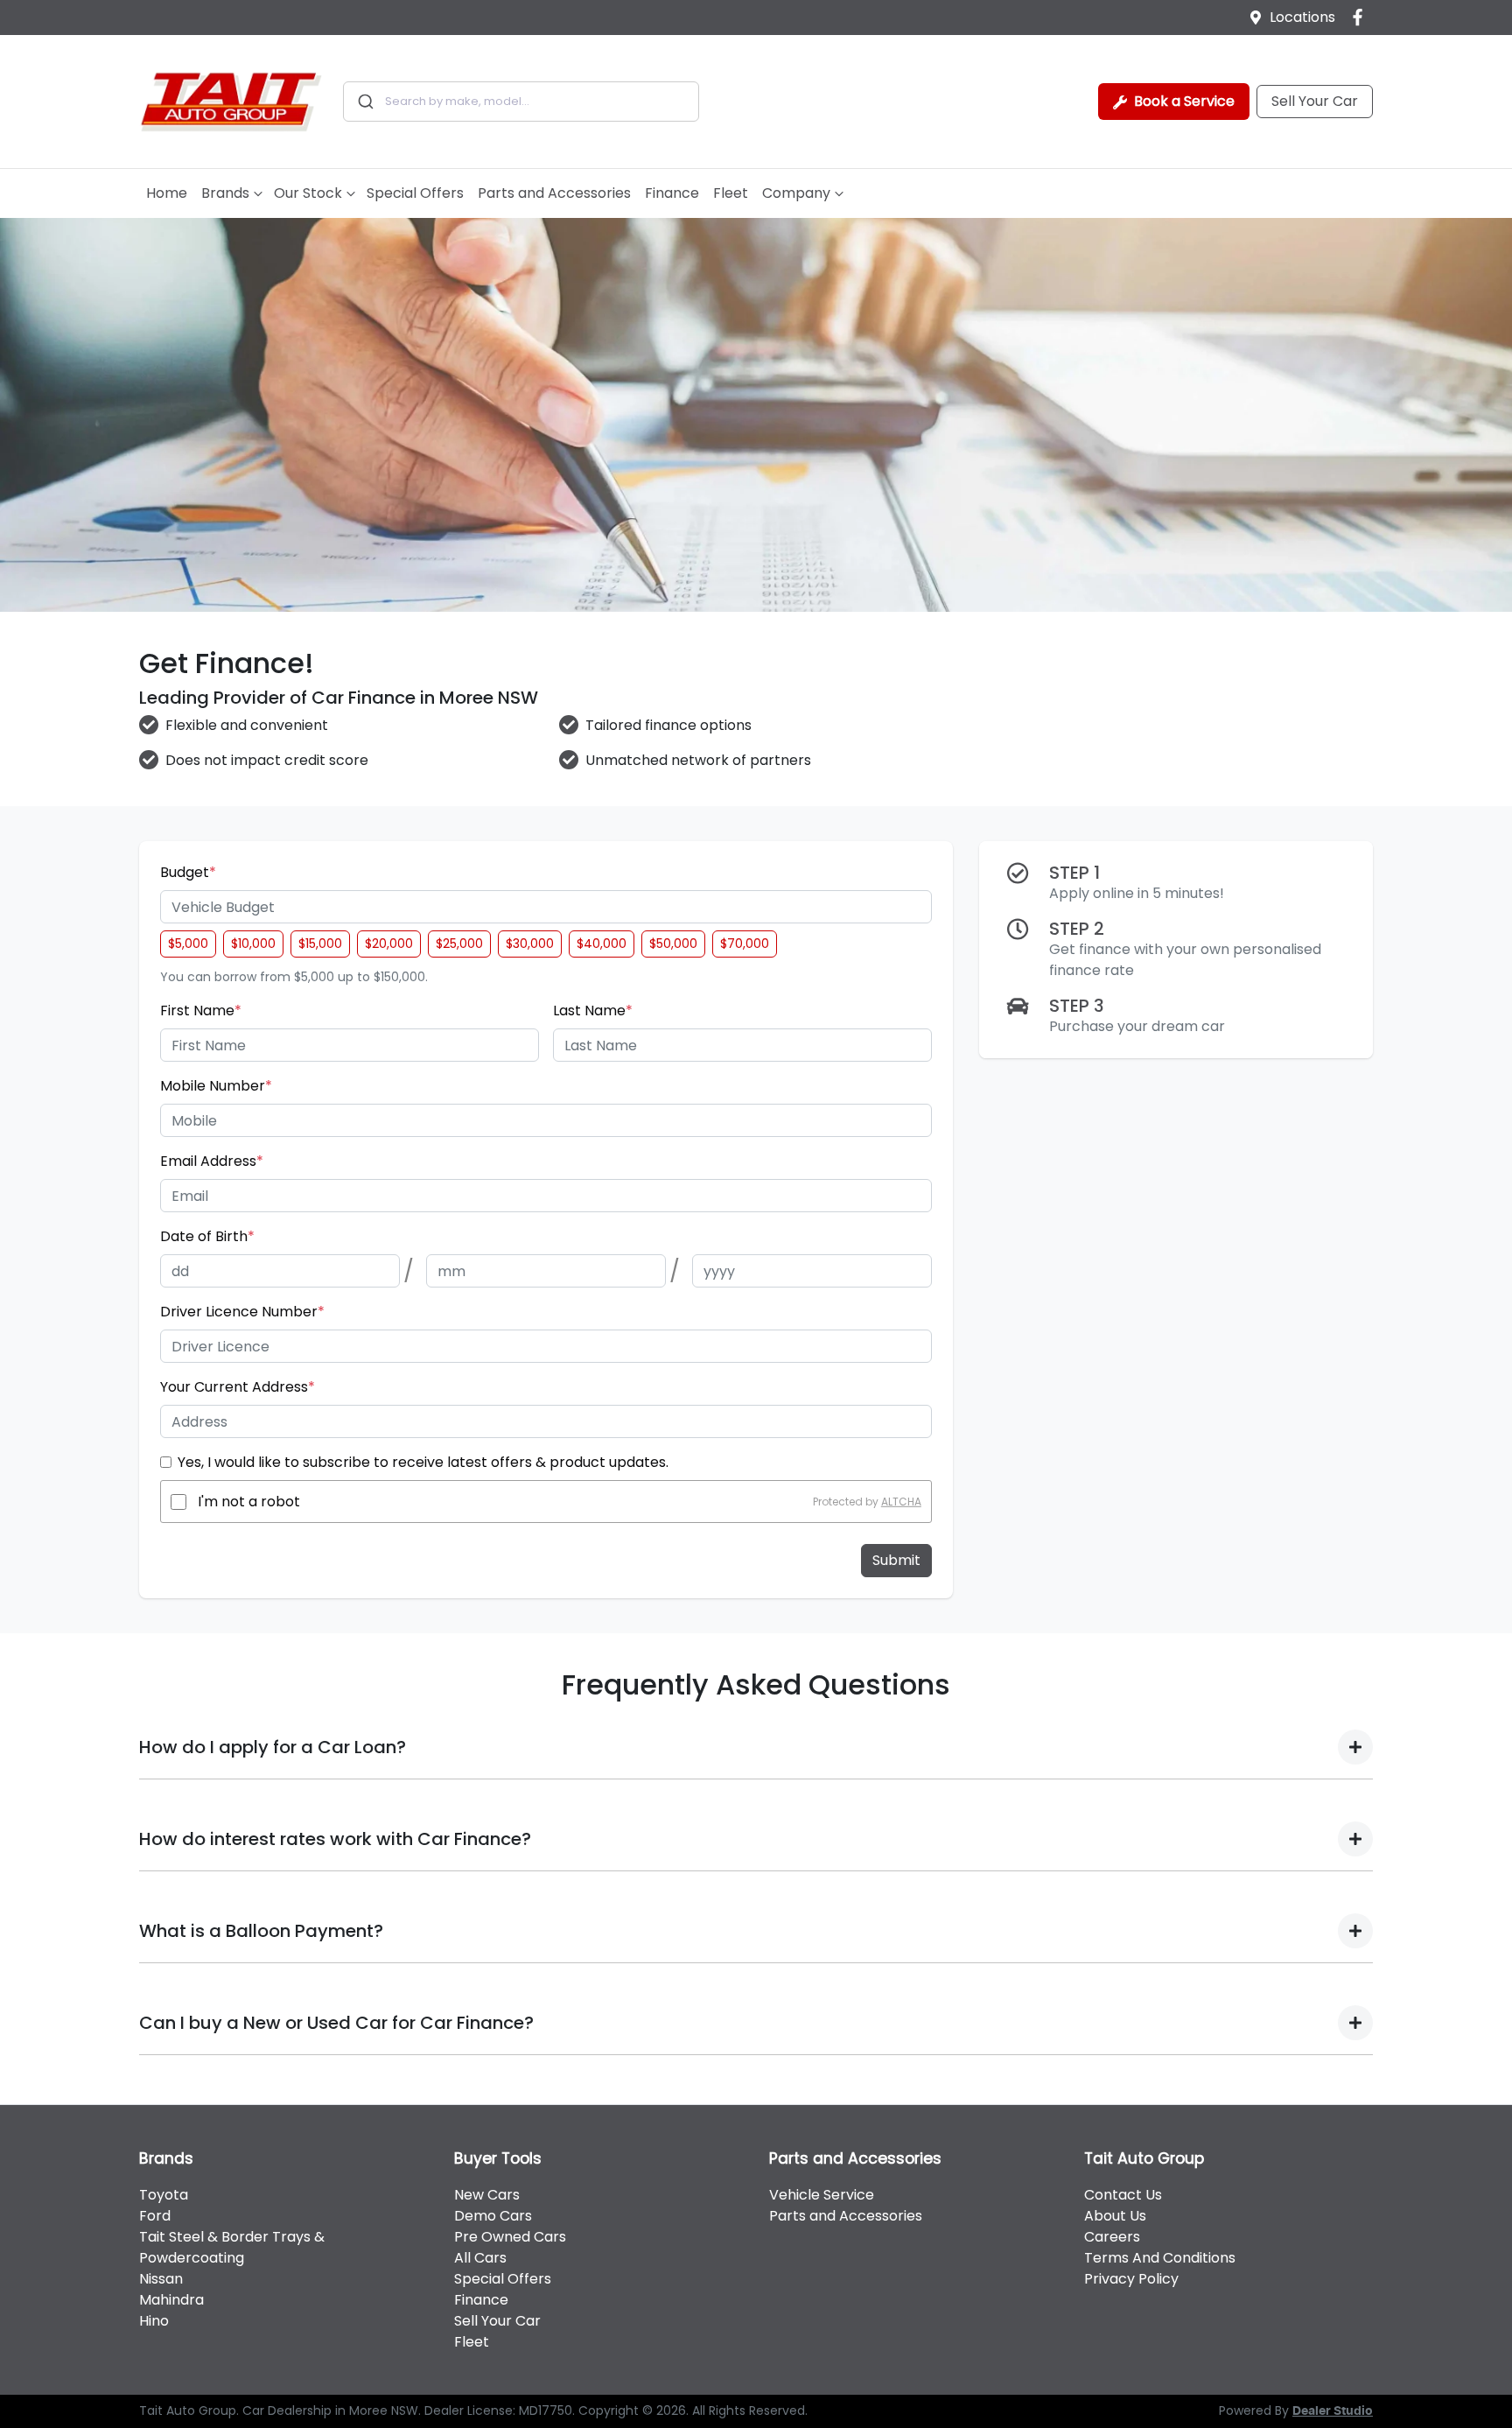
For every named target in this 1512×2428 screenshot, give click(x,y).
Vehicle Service (822, 2195)
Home (167, 193)
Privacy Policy (1131, 2279)
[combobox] (521, 102)
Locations (1302, 17)
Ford (155, 2216)
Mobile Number (216, 1086)
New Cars (487, 2195)
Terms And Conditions (1160, 2258)
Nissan (161, 2279)
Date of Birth (207, 1236)
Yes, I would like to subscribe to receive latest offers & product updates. (423, 1462)
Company (796, 193)
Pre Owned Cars (510, 2237)
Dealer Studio (1333, 2411)
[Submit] (364, 102)
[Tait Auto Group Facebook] (1361, 17)
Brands (225, 193)
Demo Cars (493, 2216)
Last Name (593, 1010)
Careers (1112, 2237)
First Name (201, 1010)
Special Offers (415, 193)
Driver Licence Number (242, 1312)
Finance (672, 193)
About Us (1115, 2216)
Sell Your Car (1315, 101)
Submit (896, 1560)
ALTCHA (901, 1502)
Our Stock (308, 193)
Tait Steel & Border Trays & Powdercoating (232, 2247)
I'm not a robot (249, 1502)
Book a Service (1183, 101)
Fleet (731, 193)
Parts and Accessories (554, 193)
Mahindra (171, 2300)
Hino (154, 2321)
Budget (188, 872)
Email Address (212, 1161)
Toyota (164, 2195)
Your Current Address (238, 1387)
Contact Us (1123, 2195)
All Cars (480, 2258)
